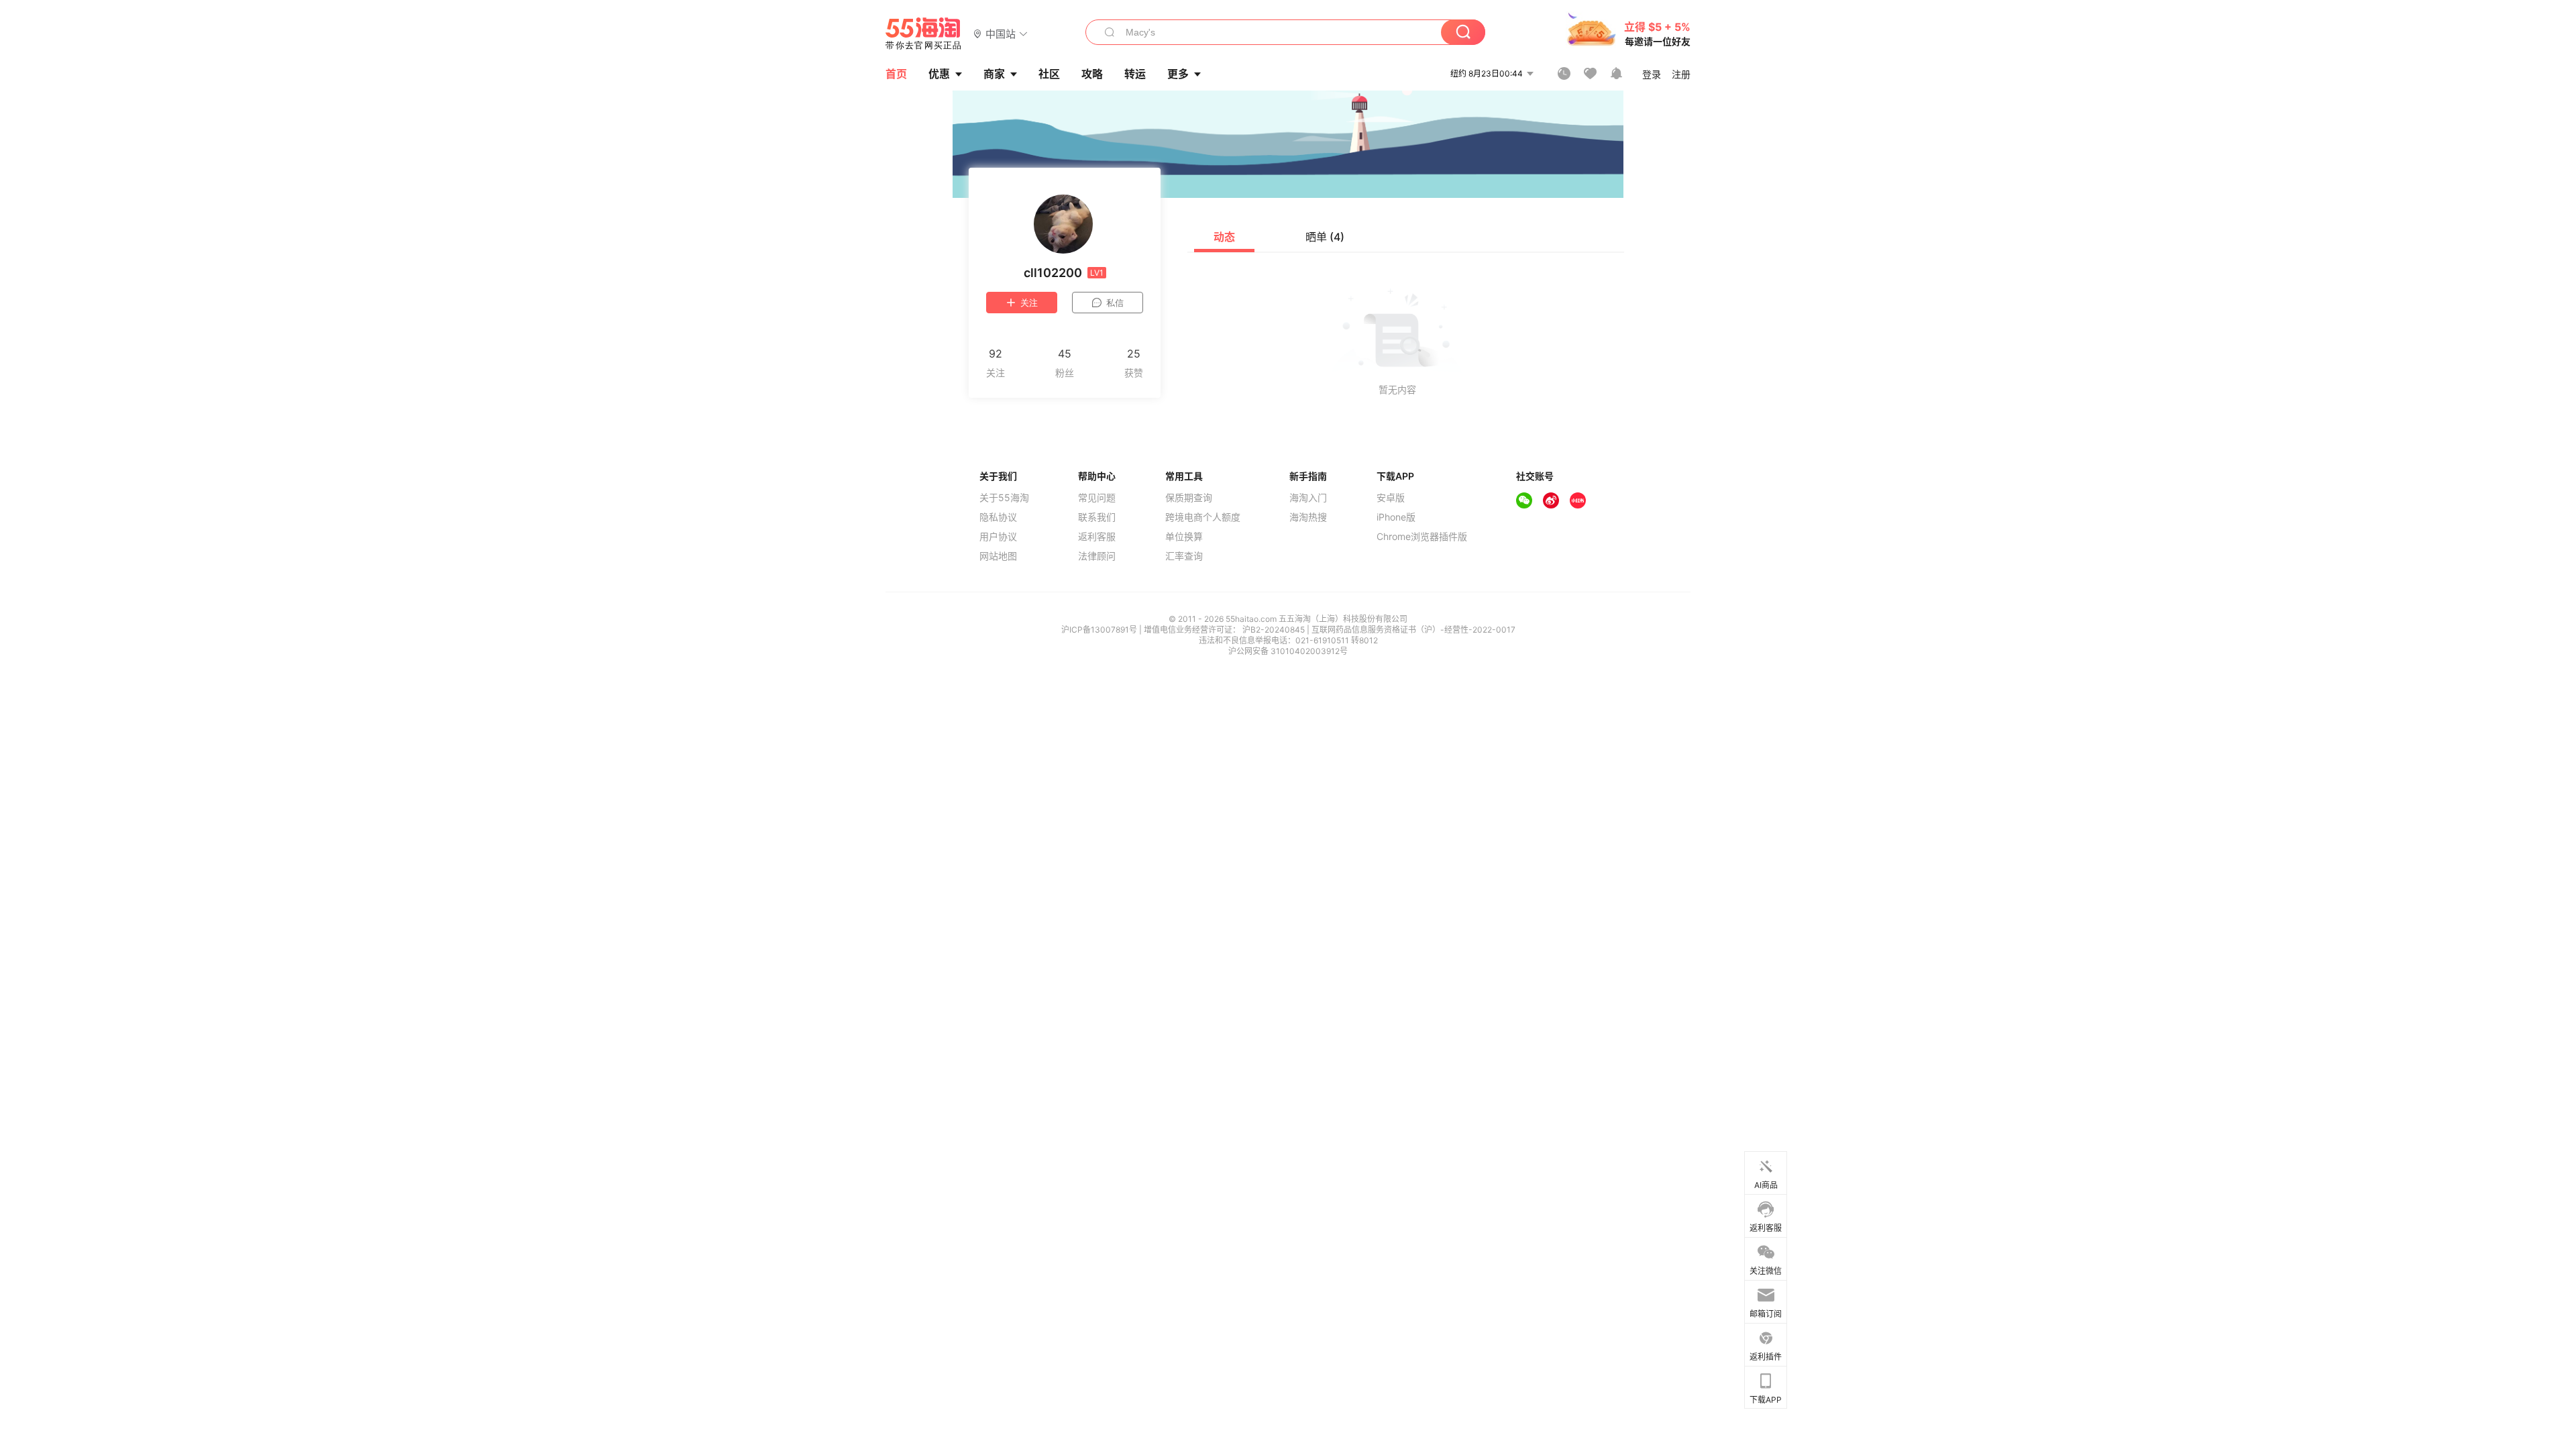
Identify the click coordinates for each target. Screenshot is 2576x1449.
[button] (1001, 33)
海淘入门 (1308, 498)
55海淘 (924, 34)
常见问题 (1097, 498)
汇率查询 (1184, 556)
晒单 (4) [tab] (1325, 237)
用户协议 (998, 537)
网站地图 (998, 556)
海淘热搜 (1308, 517)
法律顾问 (1097, 556)
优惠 (939, 74)
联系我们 (1097, 517)
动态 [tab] (1224, 237)
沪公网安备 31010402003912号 (1288, 651)
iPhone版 (1396, 517)
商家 (994, 74)
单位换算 (1184, 537)
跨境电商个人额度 (1203, 517)
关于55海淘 (1004, 498)
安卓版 (1391, 498)
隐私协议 (998, 517)
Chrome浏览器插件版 (1422, 537)
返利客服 (1097, 537)
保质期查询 (1189, 498)
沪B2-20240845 (1275, 630)
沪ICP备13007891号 (1100, 630)
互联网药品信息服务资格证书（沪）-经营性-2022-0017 (1413, 630)
